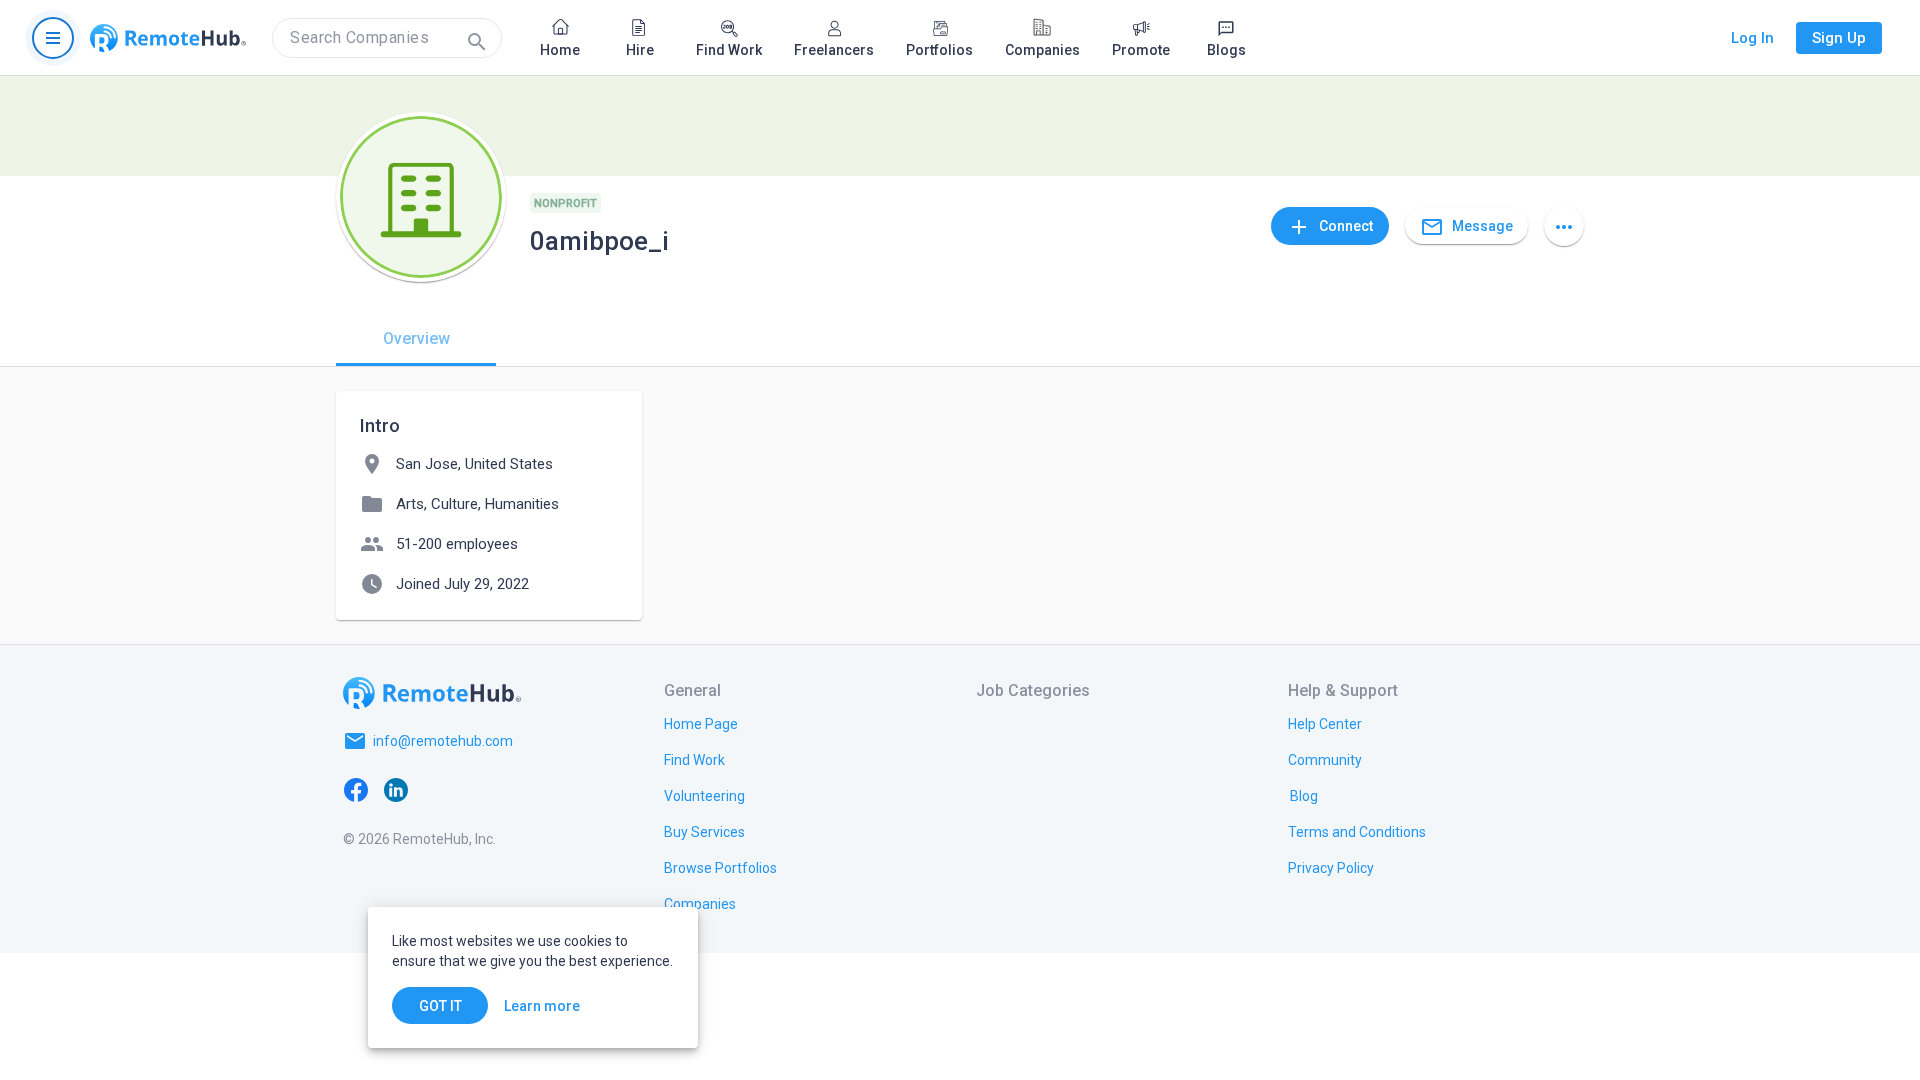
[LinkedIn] (396, 789)
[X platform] (436, 789)
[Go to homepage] (168, 38)
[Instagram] (476, 789)
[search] (387, 38)
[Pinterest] (516, 789)
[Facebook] (356, 789)
